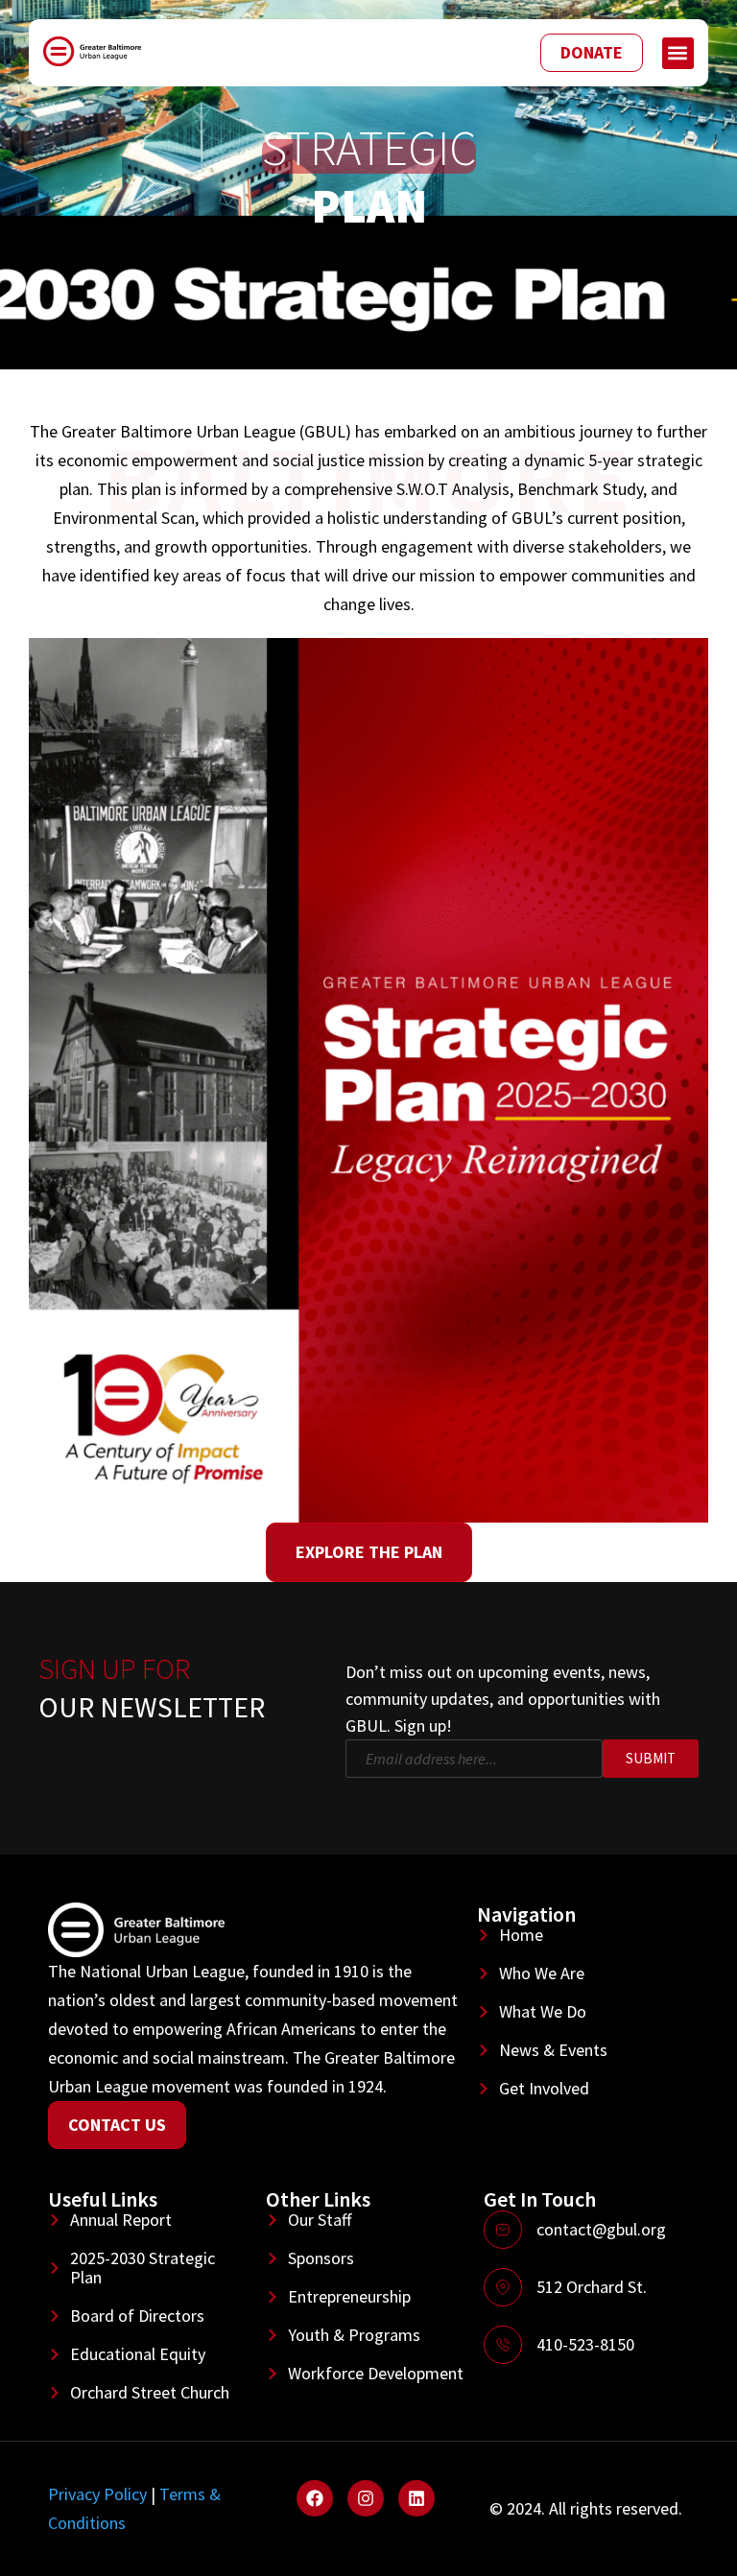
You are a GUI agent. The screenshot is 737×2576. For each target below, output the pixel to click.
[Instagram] (366, 2498)
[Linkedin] (416, 2498)
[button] (678, 53)
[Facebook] (315, 2498)
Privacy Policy (97, 2494)
